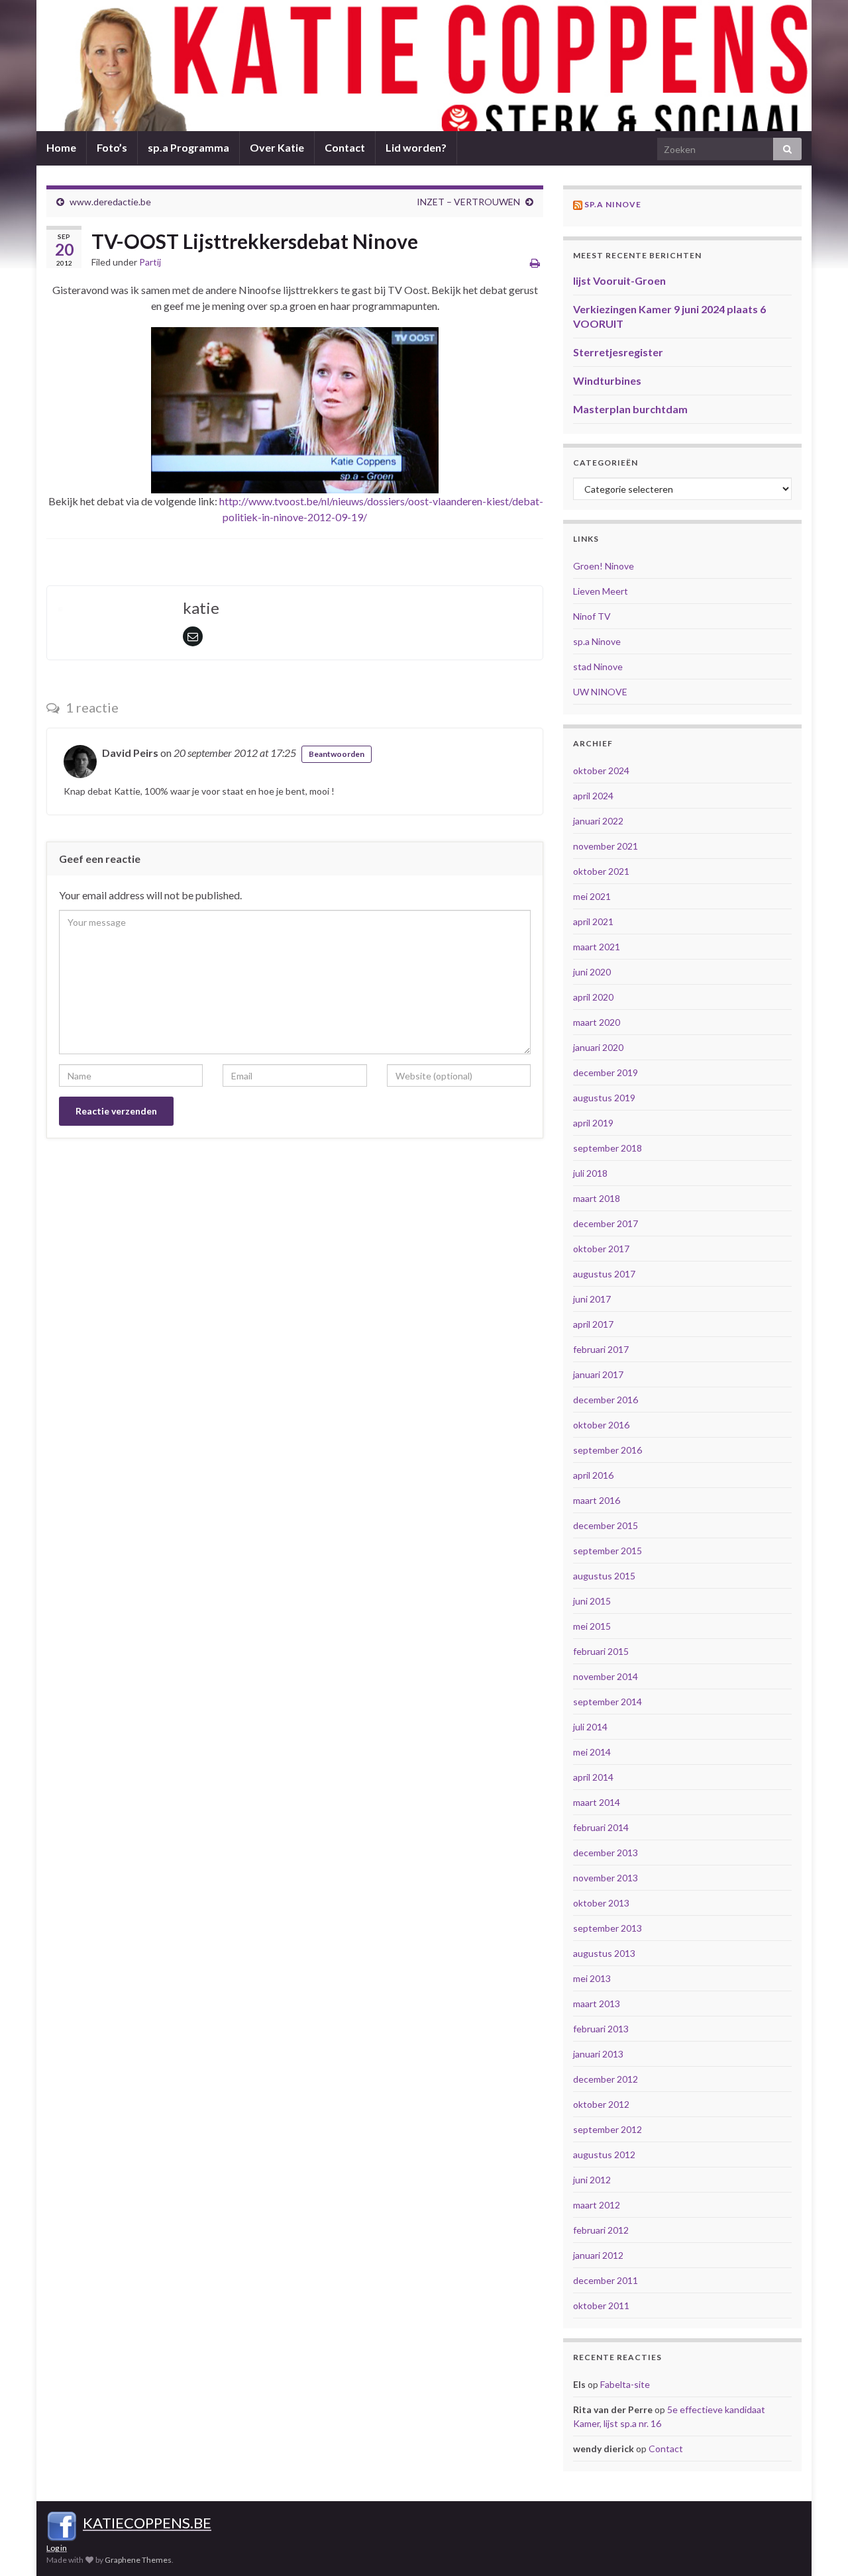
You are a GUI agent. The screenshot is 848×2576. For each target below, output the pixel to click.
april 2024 (593, 796)
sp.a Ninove (613, 204)
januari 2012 (598, 2255)
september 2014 (608, 1702)
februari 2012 (601, 2230)
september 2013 (608, 1928)
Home (61, 147)
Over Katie (277, 147)
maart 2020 (597, 1022)
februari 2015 (601, 1651)
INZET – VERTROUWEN (468, 202)
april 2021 (593, 921)
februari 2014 (601, 1827)
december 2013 (606, 1853)
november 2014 (606, 1676)
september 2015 (608, 1551)
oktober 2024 (601, 770)
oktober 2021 (601, 871)
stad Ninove (598, 667)
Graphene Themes (138, 2560)
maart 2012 (597, 2205)
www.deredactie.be (110, 202)
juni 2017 (592, 1299)
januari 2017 (598, 1374)
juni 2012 (592, 2180)
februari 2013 (601, 2029)
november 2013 (606, 1878)
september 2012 (608, 2129)
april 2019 (593, 1123)
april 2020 (593, 997)
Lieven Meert (601, 591)
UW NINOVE (600, 692)
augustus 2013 (604, 1953)
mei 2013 (592, 1978)
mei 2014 (592, 1752)
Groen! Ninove (604, 566)
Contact (345, 147)
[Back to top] (818, 2546)
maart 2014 (597, 1802)
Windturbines (607, 380)
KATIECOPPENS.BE (147, 2523)
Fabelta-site (625, 2384)
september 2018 (608, 1148)
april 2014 (593, 1777)
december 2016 (606, 1400)
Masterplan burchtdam (630, 409)
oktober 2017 (601, 1249)
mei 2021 (592, 896)
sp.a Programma (188, 147)
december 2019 (606, 1072)
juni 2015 (592, 1601)
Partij (150, 262)
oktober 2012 (601, 2104)
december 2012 (606, 2079)
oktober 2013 (601, 1903)
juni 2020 (592, 972)
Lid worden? (416, 147)
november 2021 (606, 846)
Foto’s (112, 147)
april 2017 (593, 1324)
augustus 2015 (604, 1576)
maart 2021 (597, 947)
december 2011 (606, 2280)
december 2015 (606, 1525)
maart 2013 (597, 2004)
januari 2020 (598, 1047)
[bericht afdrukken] (535, 263)
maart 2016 (597, 1500)
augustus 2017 (604, 1274)
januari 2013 (598, 2054)
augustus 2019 (604, 1098)
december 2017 (606, 1223)
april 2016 (593, 1475)
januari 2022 (598, 821)
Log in (57, 2548)
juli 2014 (590, 1727)
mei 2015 (592, 1626)
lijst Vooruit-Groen (619, 280)
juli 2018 (590, 1173)
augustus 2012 (604, 2155)
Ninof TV (592, 616)
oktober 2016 (601, 1425)
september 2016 (608, 1450)
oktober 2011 (601, 2305)
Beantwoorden (337, 754)
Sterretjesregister (618, 352)
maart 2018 (597, 1198)
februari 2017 (601, 1349)
